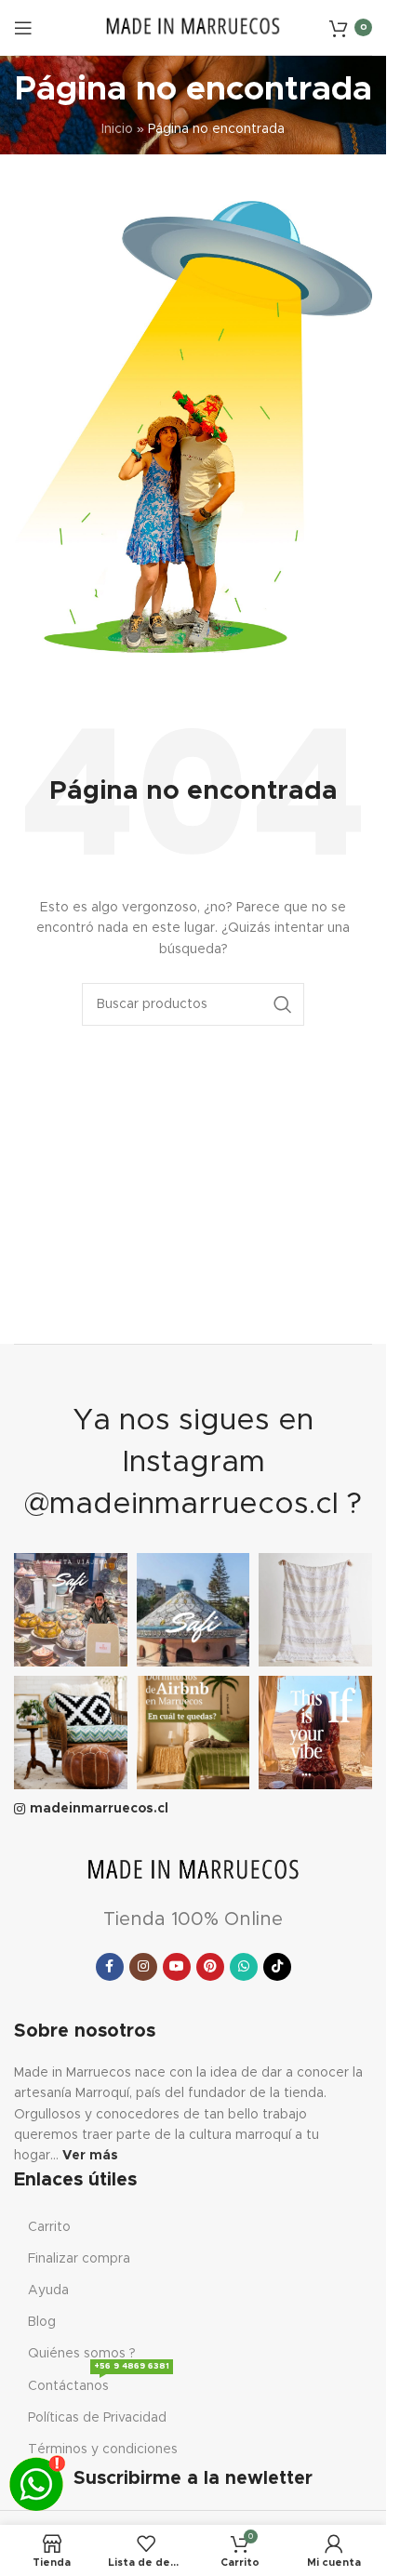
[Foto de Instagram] (71, 1610)
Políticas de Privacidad (97, 2418)
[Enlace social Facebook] (110, 1967)
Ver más (90, 2156)
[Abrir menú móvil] (23, 28)
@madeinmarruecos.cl (181, 1505)
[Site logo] (193, 27)
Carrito (49, 2227)
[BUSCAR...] (283, 1004)
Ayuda (48, 2291)
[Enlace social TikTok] (277, 1967)
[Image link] (193, 1871)
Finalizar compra (79, 2259)
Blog (42, 2322)
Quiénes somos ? (82, 2354)
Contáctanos (99, 2382)
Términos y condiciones (103, 2450)
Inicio (117, 129)
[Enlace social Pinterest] (210, 1967)
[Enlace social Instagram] (143, 1967)
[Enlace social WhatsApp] (244, 1967)
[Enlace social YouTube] (177, 1967)
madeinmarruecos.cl (99, 1809)
